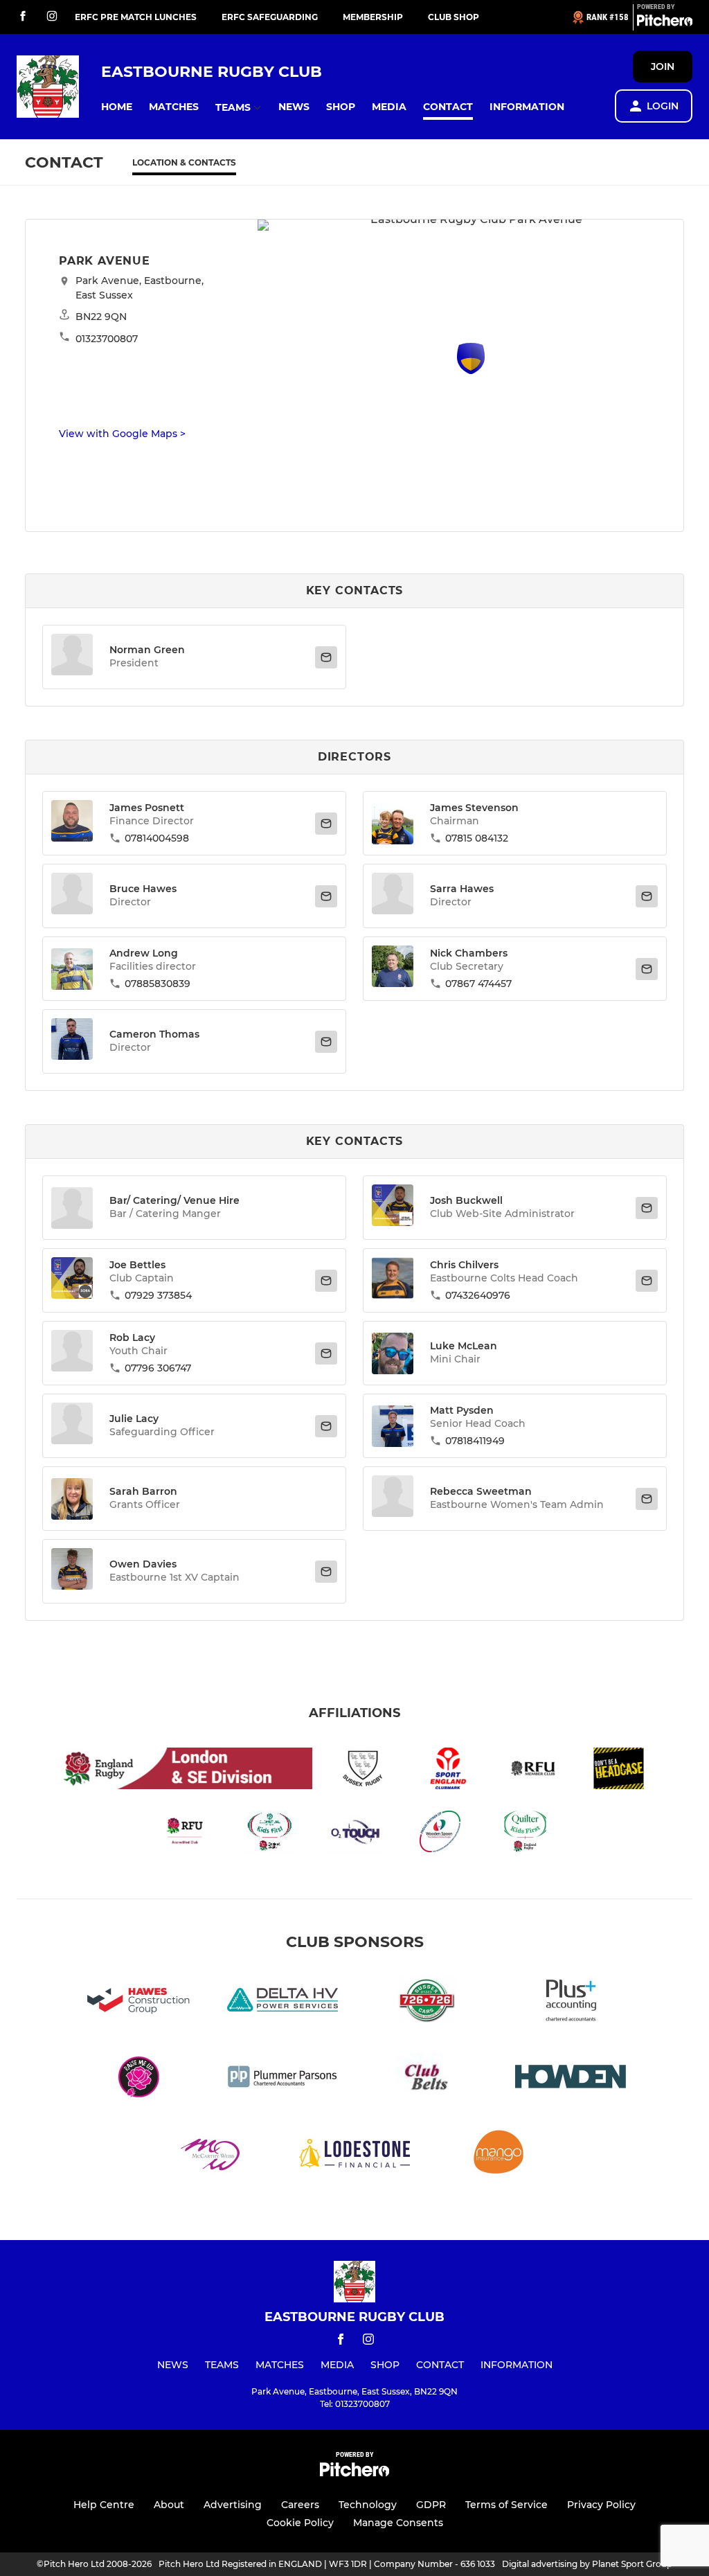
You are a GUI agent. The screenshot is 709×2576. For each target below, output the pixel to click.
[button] (117, 107)
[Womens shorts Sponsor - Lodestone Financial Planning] (354, 2156)
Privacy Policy (601, 2505)
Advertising (233, 2505)
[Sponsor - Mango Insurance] (499, 2156)
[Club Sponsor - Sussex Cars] (427, 2002)
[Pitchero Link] (665, 23)
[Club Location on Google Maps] (471, 370)
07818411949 (475, 1441)
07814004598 (157, 838)
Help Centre (104, 2505)
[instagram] (52, 17)
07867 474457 (478, 984)
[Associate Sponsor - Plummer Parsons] (282, 2079)
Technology (368, 2505)
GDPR (431, 2505)
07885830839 (158, 984)
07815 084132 (477, 838)
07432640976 (478, 1295)
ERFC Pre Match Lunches (136, 17)
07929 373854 (158, 1295)
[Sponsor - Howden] (571, 2079)
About (169, 2505)
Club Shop (454, 17)
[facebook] (23, 17)
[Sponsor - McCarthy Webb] (210, 2156)
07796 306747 (158, 1368)
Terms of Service (506, 2505)
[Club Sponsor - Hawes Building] (138, 2002)
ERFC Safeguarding (270, 17)
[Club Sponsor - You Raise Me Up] (138, 2079)
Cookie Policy (300, 2523)
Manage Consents (398, 2523)
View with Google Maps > (122, 434)
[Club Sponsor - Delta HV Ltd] (282, 2002)
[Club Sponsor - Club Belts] (427, 2079)
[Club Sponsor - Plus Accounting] (571, 2002)
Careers (300, 2505)
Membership (373, 17)
